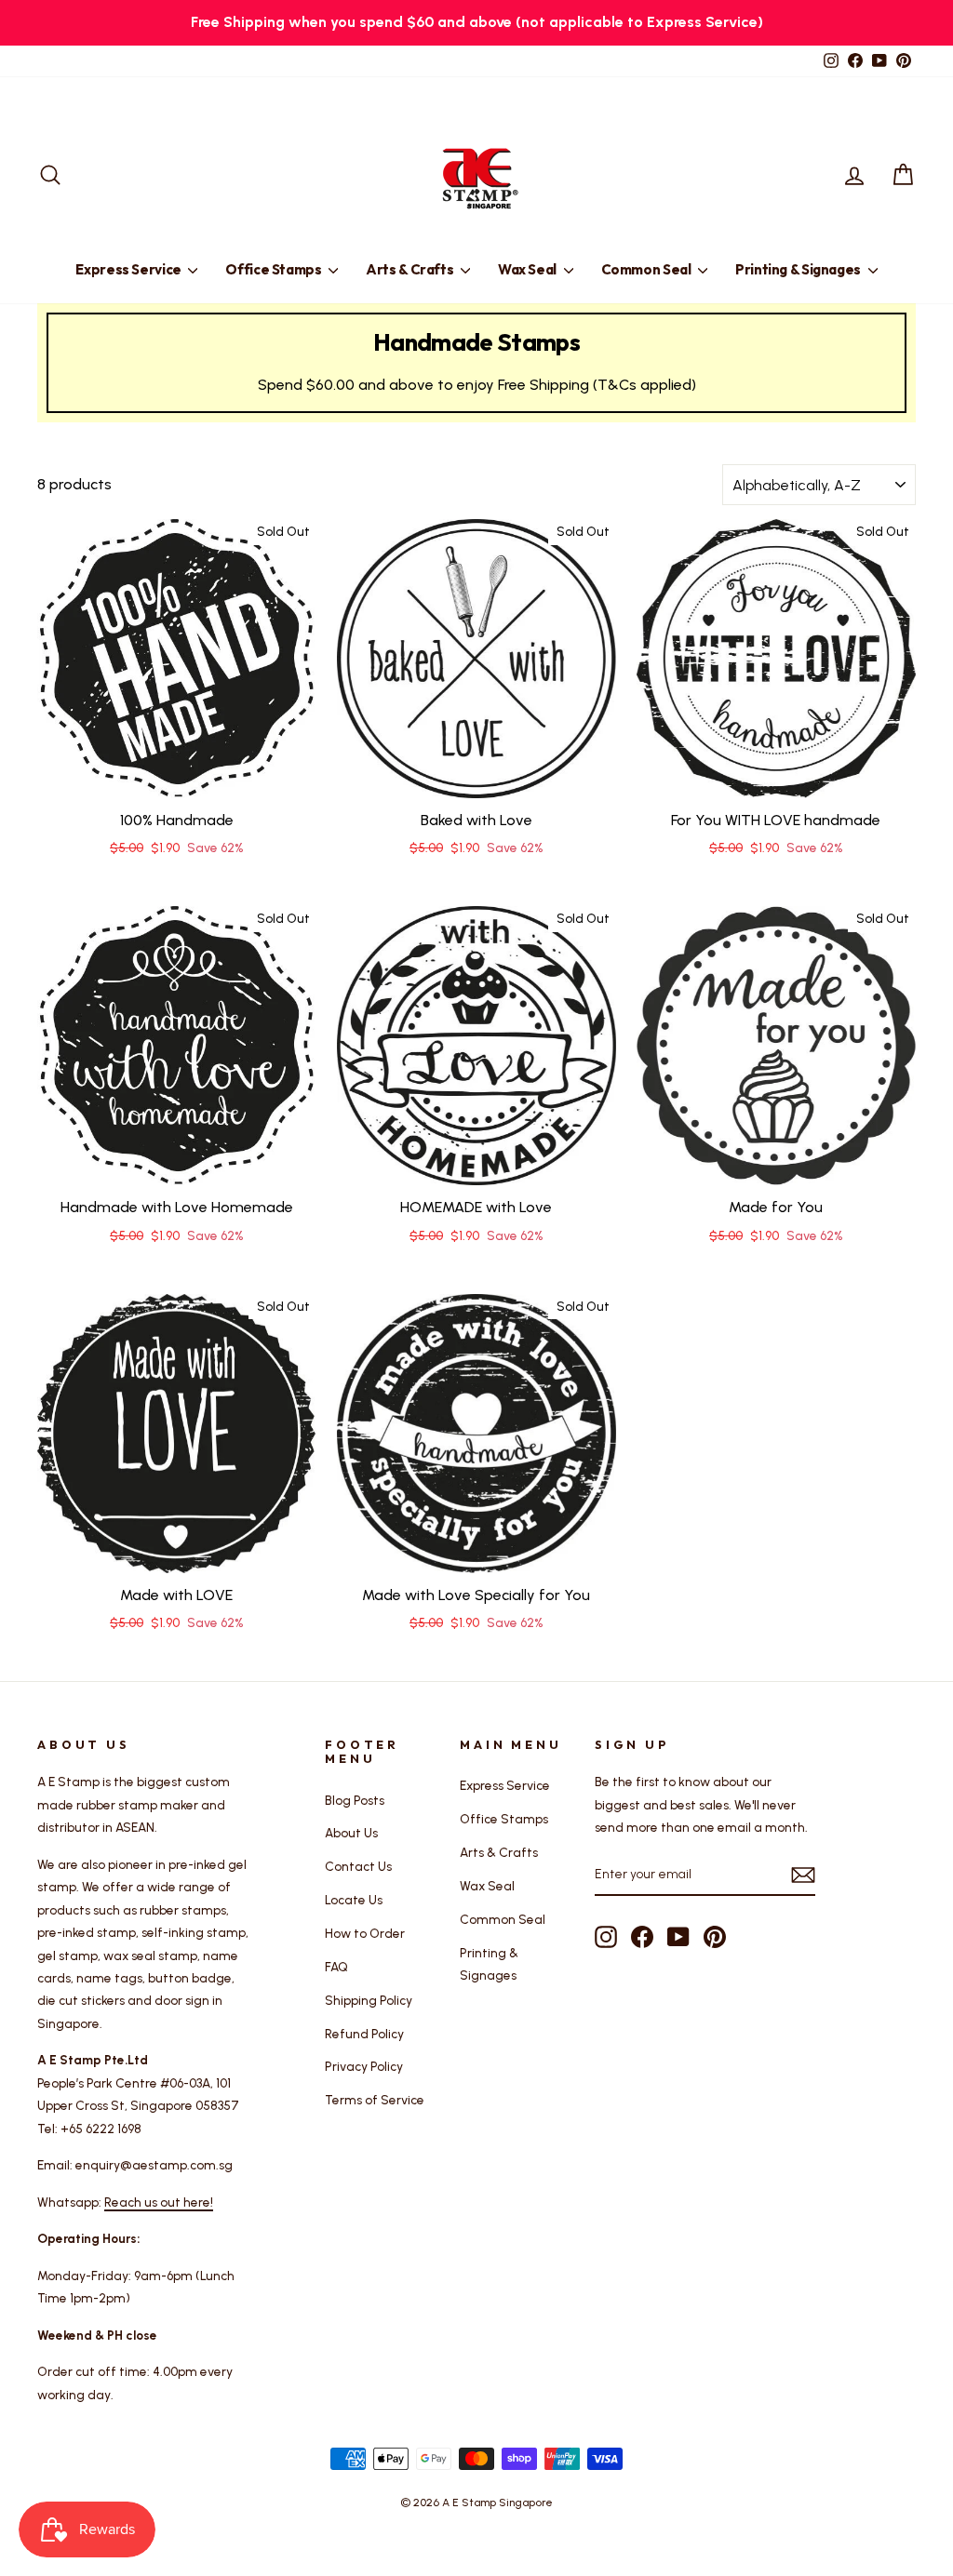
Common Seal (648, 269)
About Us (351, 1833)
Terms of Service (375, 2100)
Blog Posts (355, 1800)
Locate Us (354, 1900)
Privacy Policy (364, 2066)
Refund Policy (364, 2034)
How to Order (365, 1933)
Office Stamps (275, 269)
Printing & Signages (799, 269)
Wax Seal (529, 269)
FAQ (336, 1967)
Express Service (129, 269)
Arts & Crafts (411, 269)
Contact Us (358, 1866)
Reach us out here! (159, 2202)
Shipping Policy (369, 2000)
